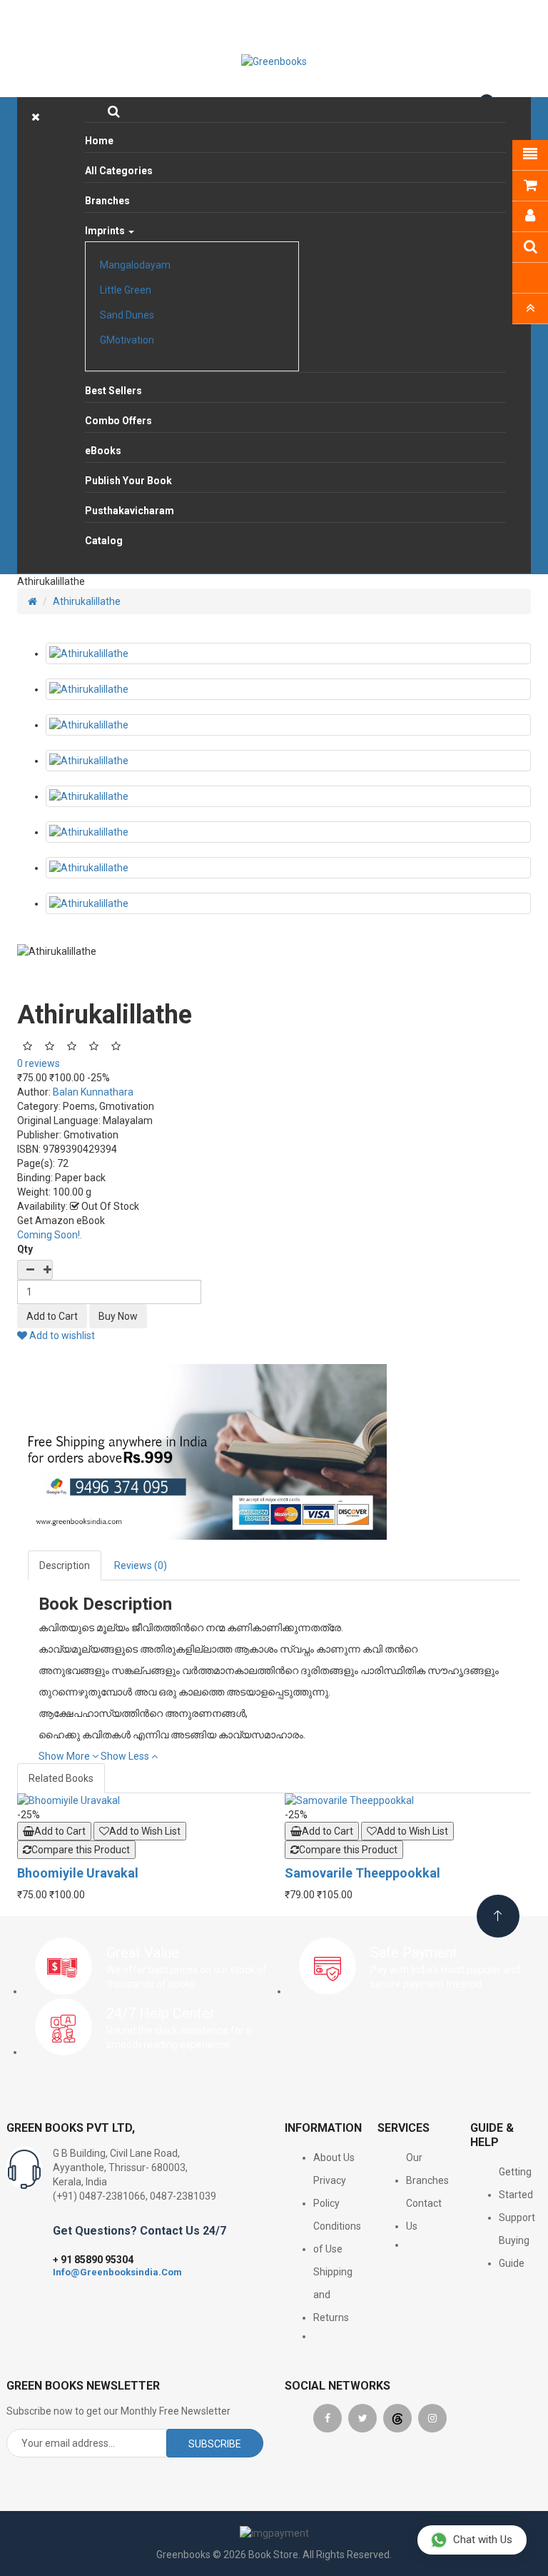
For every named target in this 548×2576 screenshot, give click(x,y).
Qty (25, 1249)
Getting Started (516, 2183)
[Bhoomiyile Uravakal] (140, 1800)
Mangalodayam (135, 265)
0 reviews (39, 1063)
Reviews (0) (141, 1565)
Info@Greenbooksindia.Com (117, 2272)
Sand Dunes (127, 315)
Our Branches (427, 2169)
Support (517, 2217)
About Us (334, 2157)
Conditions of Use (337, 2237)
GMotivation (127, 340)
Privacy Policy (330, 2192)
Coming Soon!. (50, 1235)
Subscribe (215, 2444)
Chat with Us (483, 2540)
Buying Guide (514, 2252)
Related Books (61, 1778)
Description (65, 1565)
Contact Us (424, 2215)
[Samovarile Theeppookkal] (408, 1800)
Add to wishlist (61, 1335)
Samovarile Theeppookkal (362, 1873)
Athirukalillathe (87, 601)
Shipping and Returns (333, 2295)
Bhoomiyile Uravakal (78, 1873)
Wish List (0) (445, 16)
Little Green (126, 290)
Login (520, 16)
